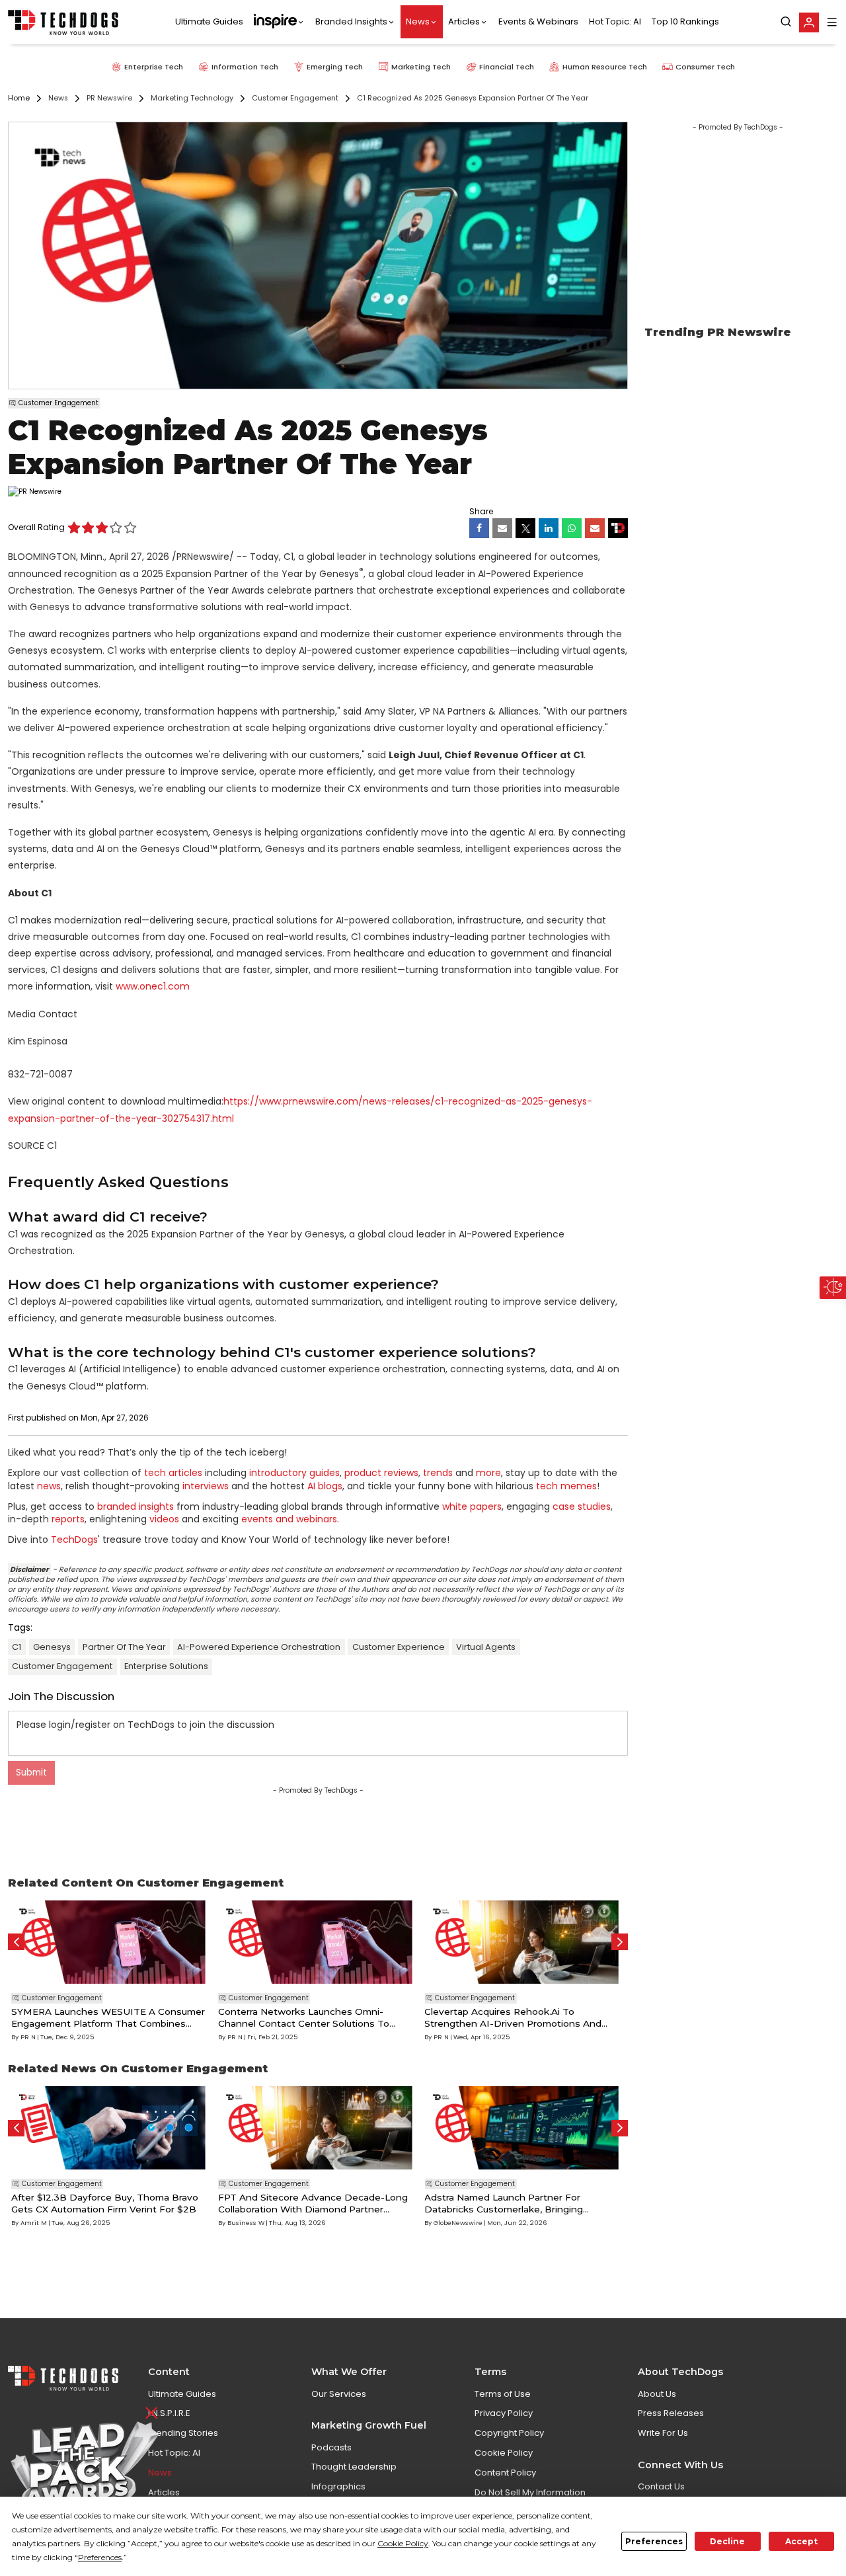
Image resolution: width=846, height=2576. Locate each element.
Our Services (339, 2394)
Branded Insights (351, 22)
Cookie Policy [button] (403, 2543)
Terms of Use (503, 2394)
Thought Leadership (354, 2467)
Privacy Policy (504, 2413)
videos (164, 1519)
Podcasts (331, 2447)
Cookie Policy (504, 2453)
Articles (464, 22)
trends (438, 1473)
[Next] (620, 1942)
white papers (472, 1506)
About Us (657, 2394)
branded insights (135, 1506)
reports (68, 1519)
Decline (727, 2541)
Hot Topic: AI (615, 22)
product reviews (381, 1473)
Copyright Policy (509, 2433)
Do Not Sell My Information (530, 2492)
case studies (582, 1506)
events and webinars (289, 1519)
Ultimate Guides (209, 22)
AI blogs (325, 1486)
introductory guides (294, 1473)
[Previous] (16, 1942)
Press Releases (671, 2413)
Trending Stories (183, 2433)
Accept (801, 2541)
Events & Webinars (538, 22)
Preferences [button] (100, 2557)
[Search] (786, 22)
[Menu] (832, 22)
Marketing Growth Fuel (369, 2425)
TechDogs (74, 1540)
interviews (206, 1486)
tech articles (173, 1473)
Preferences (654, 2541)
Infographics (338, 2486)
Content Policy (505, 2473)
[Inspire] (279, 22)
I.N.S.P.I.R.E (169, 2413)
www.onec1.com (153, 986)
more (488, 1473)
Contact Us (661, 2486)
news (49, 1486)
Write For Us (663, 2433)
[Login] (809, 22)
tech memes (566, 1486)
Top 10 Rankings (685, 22)
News (418, 22)
